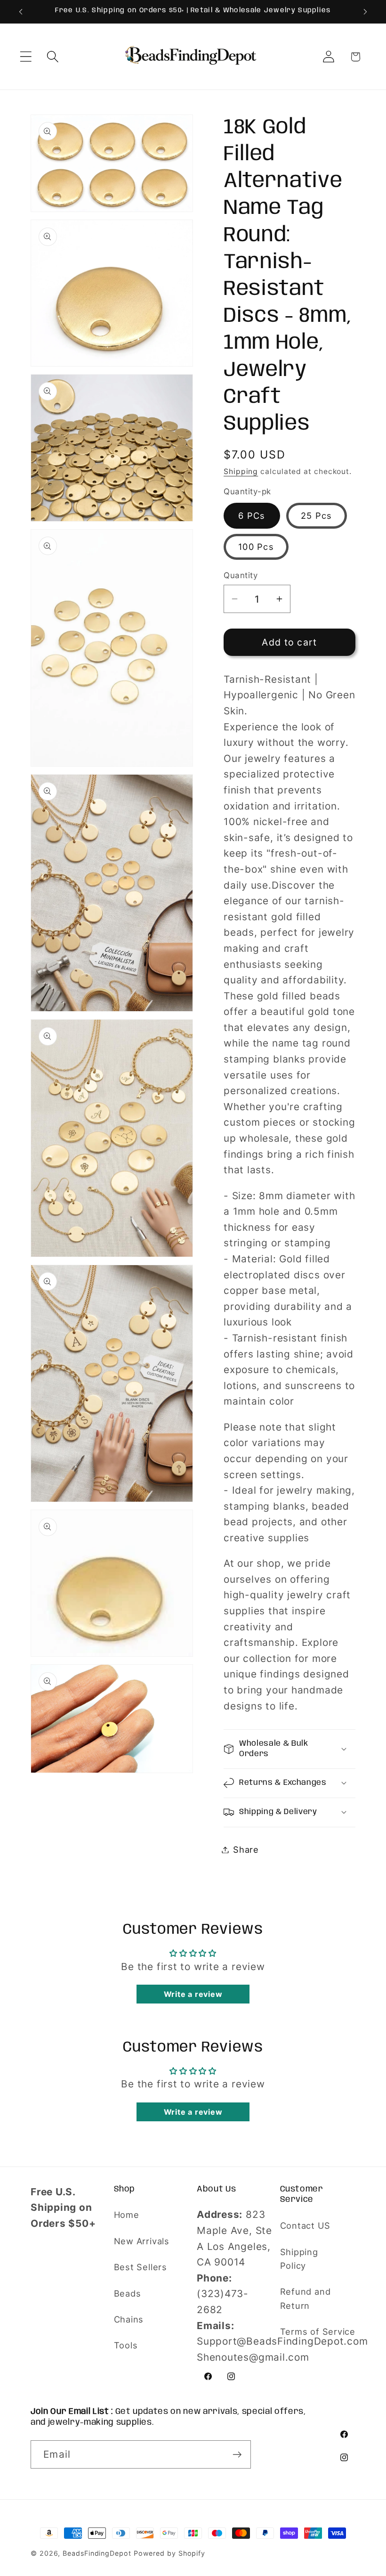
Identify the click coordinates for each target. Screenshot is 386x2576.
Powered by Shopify (169, 2553)
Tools (126, 2345)
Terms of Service (318, 2331)
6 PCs (252, 515)
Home (127, 2215)
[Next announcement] (365, 12)
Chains (129, 2319)
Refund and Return (306, 2298)
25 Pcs (317, 515)
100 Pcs (256, 547)
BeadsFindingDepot (97, 2553)
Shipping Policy (299, 2259)
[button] (26, 57)
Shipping (241, 471)
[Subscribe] (237, 2455)
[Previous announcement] (21, 12)
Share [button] (246, 1849)
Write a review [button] (193, 1994)
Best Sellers (141, 2267)
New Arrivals (142, 2241)
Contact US (305, 2225)
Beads (128, 2293)
